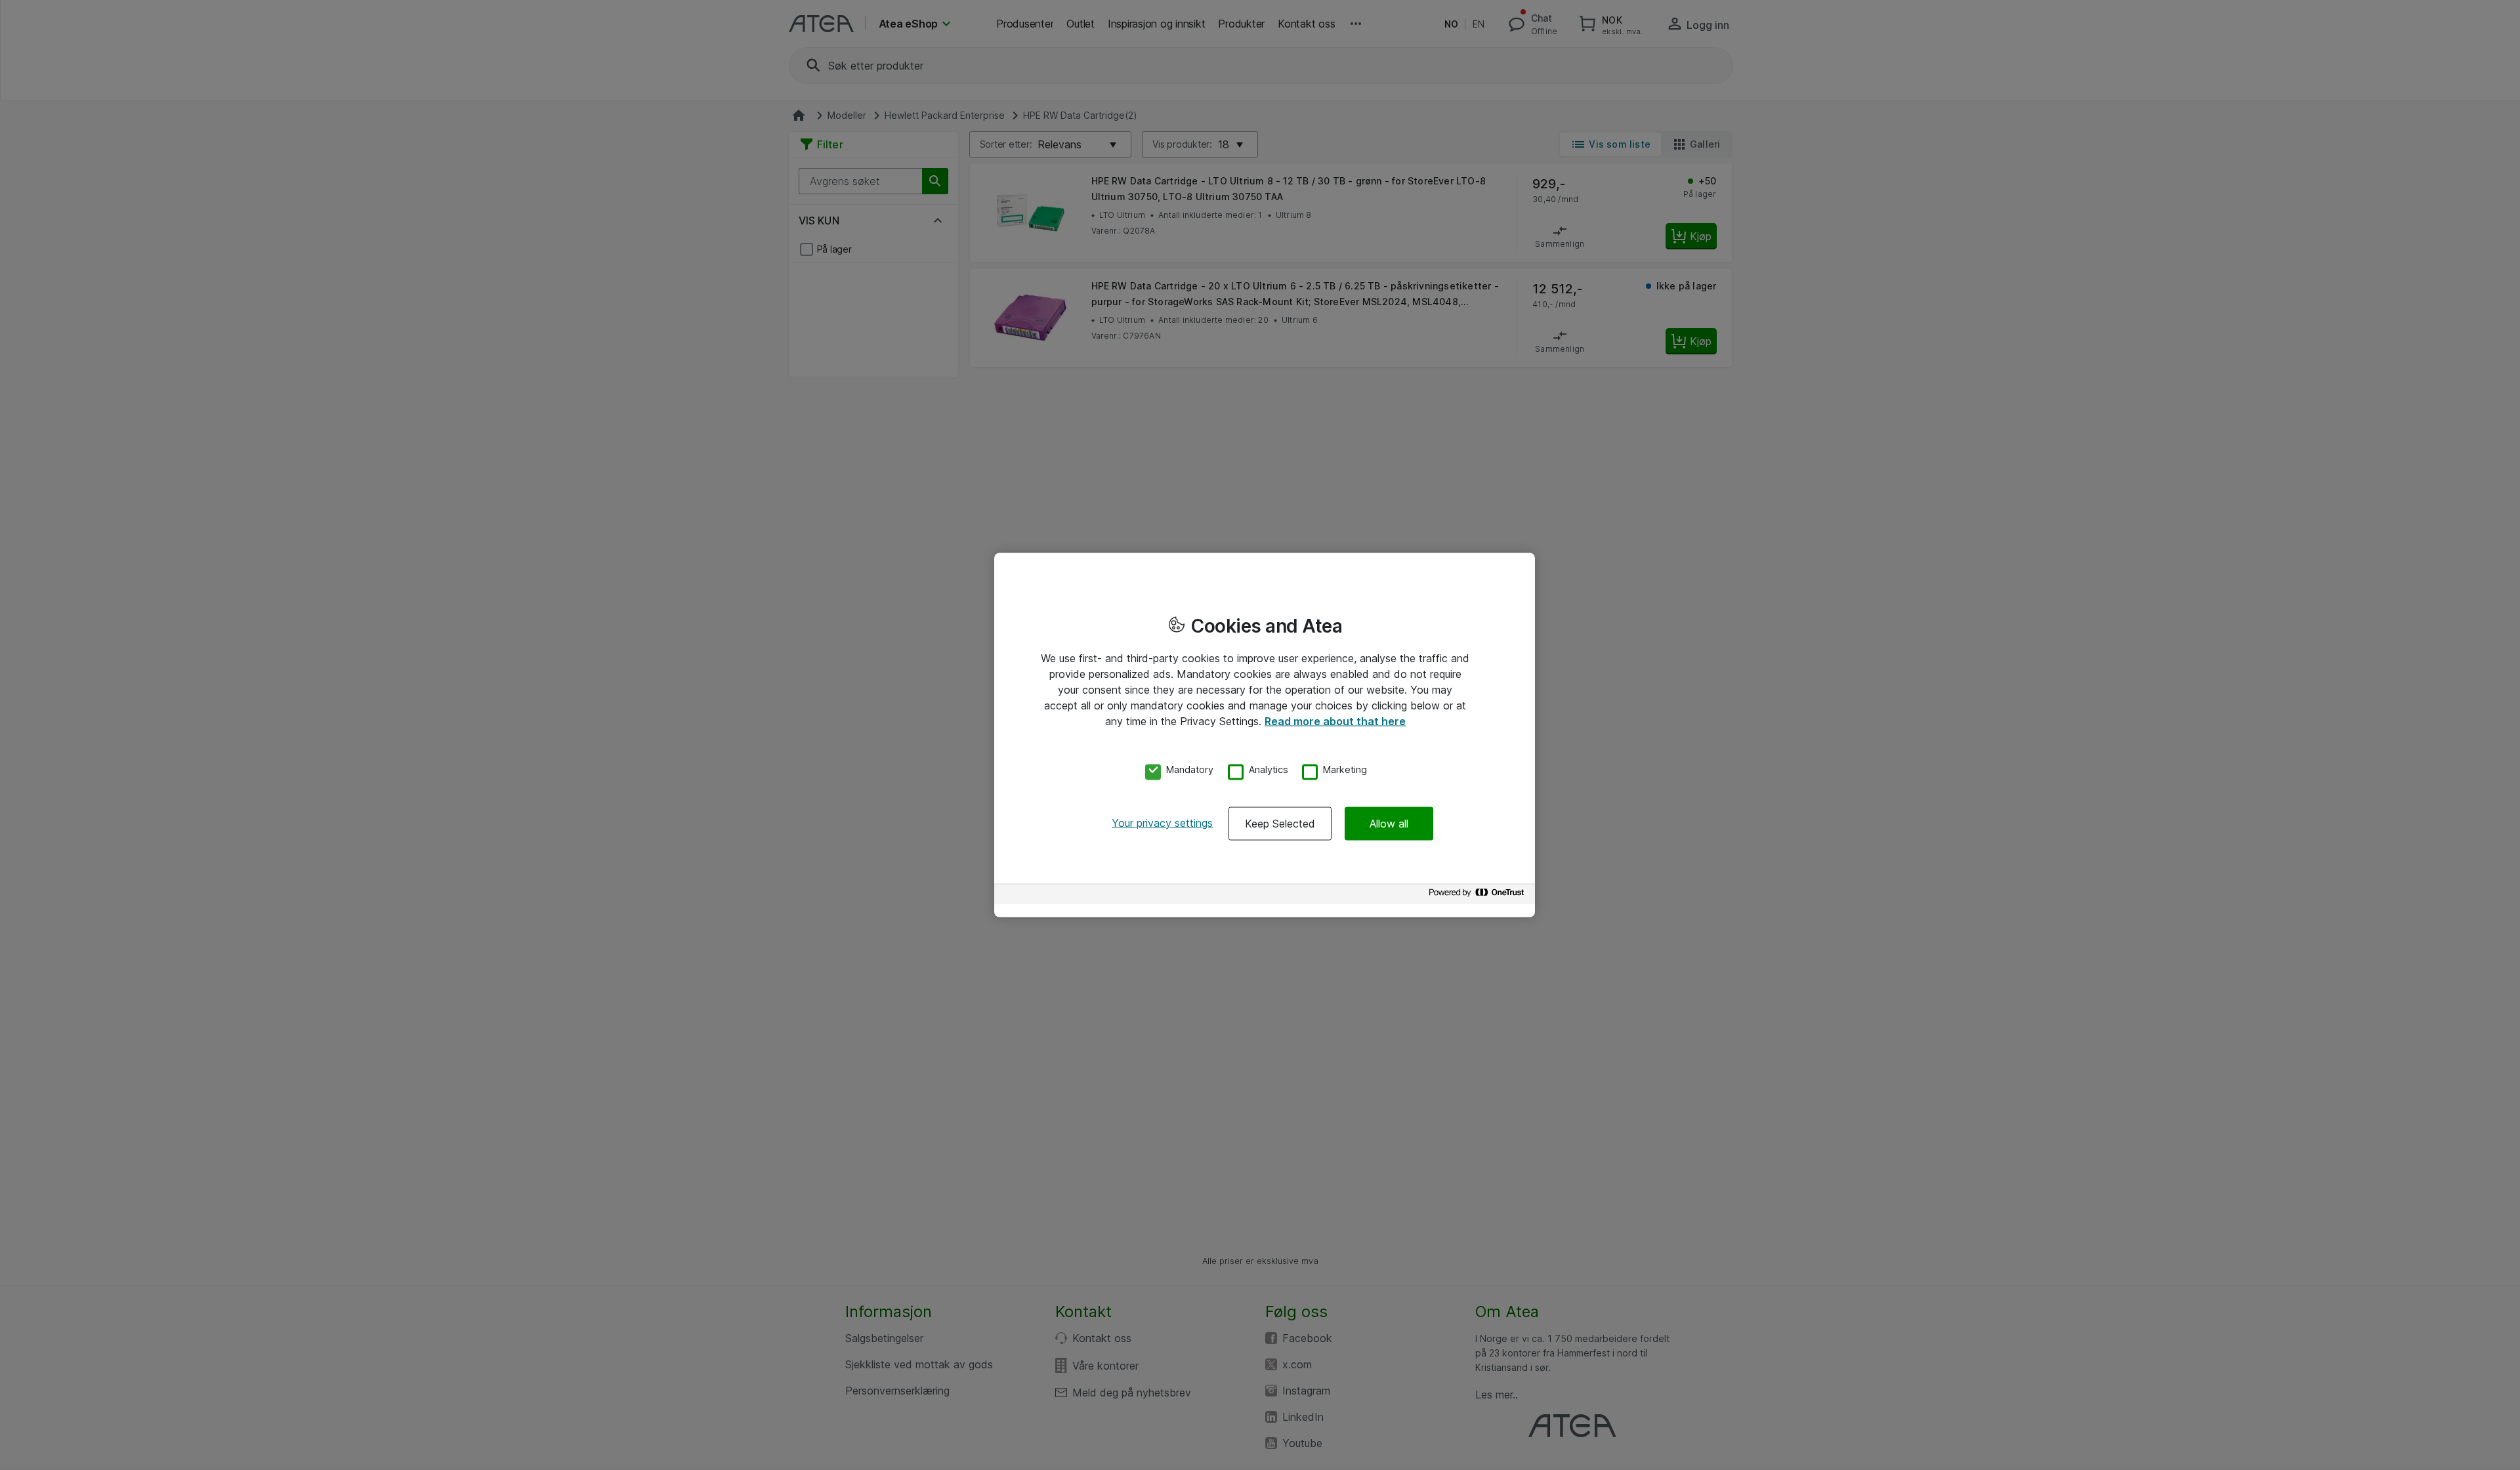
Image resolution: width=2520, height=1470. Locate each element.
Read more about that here (1335, 721)
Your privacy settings (1162, 822)
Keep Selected (1280, 823)
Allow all (1389, 823)
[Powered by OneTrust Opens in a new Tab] (1479, 895)
